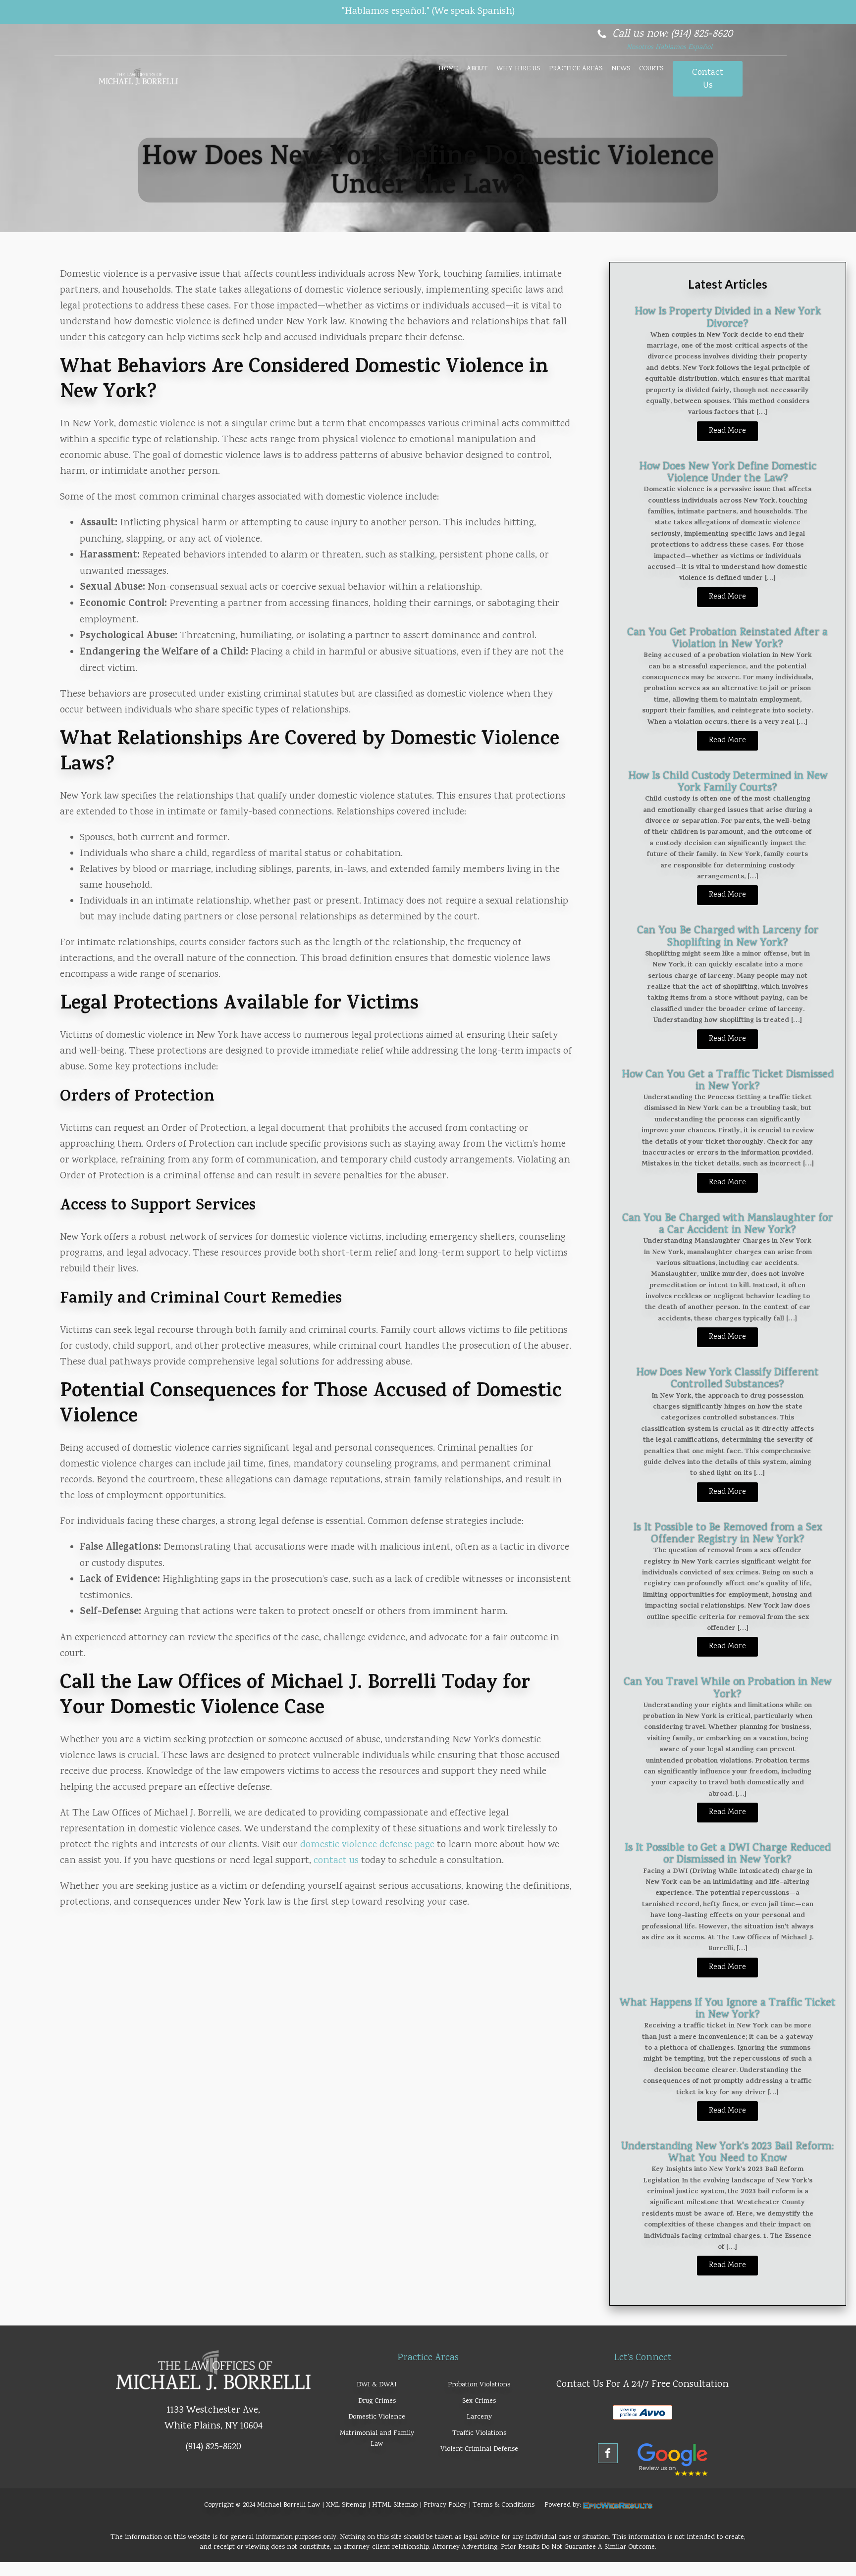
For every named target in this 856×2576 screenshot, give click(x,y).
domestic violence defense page (367, 1845)
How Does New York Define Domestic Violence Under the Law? (728, 473)
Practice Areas (576, 69)
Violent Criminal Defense (479, 2449)
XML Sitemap (346, 2505)
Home (448, 69)
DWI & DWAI (377, 2385)
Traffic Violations (479, 2433)
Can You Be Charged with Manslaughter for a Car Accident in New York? (727, 1224)
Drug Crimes (377, 2401)
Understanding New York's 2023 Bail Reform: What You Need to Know (727, 2153)
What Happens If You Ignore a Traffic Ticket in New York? (728, 2009)
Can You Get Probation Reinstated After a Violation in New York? (727, 639)
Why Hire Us (518, 69)
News (621, 69)
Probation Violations (479, 2385)
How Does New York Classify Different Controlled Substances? (727, 1379)
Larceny (479, 2417)
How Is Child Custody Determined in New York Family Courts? (728, 782)
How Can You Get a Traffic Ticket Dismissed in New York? (728, 1081)
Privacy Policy (445, 2505)
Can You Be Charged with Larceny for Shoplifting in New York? (728, 937)
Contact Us (708, 79)
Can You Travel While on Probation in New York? (727, 1688)
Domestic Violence (377, 2417)
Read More (727, 431)
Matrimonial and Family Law (377, 2439)
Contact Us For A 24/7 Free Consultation (642, 2385)
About (477, 69)
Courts (651, 69)
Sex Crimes (479, 2401)
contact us (336, 1861)
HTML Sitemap (395, 2505)
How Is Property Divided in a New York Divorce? (728, 318)
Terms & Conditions (504, 2505)
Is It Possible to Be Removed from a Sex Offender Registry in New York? (728, 1534)
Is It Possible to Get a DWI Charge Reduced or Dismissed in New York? (728, 1854)
